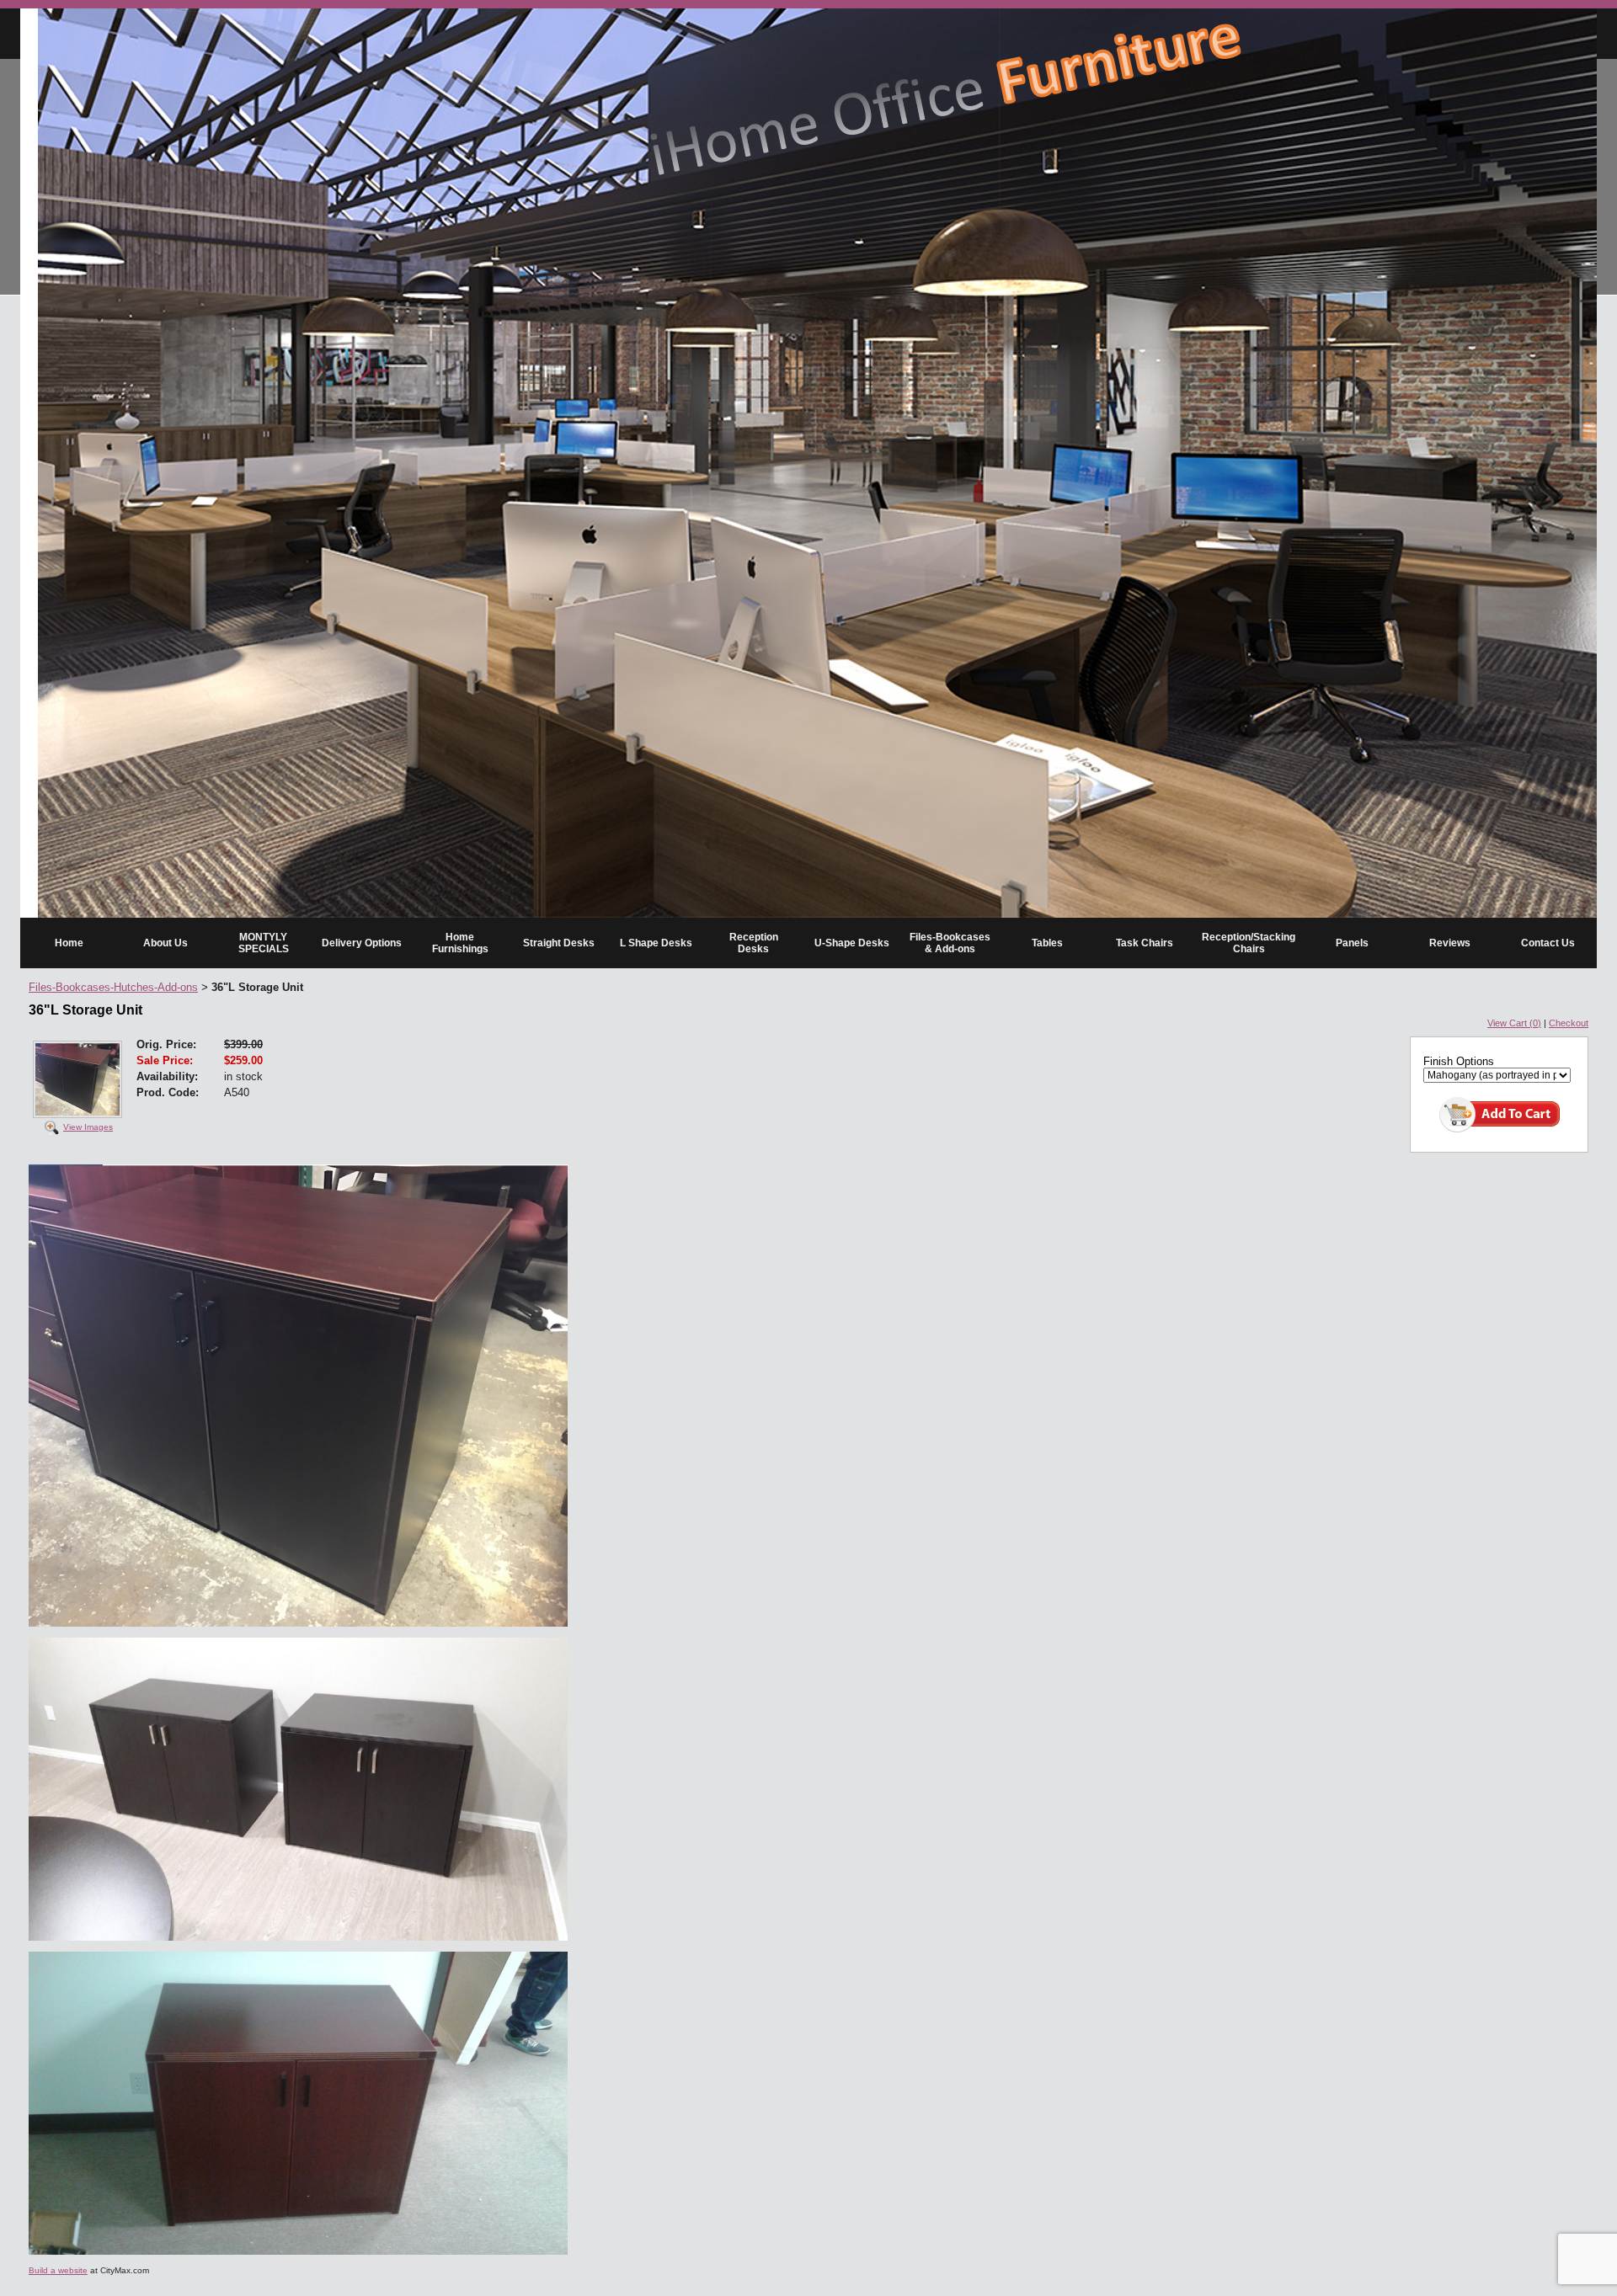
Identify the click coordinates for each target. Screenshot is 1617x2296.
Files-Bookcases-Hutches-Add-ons (113, 987)
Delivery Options (362, 943)
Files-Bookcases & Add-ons (950, 943)
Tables (1047, 943)
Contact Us (1548, 943)
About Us (165, 943)
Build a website (58, 2270)
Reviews (1450, 943)
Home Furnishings (460, 943)
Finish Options (1459, 1061)
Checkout (1569, 1023)
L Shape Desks (656, 943)
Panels (1352, 943)
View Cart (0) (1514, 1023)
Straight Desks (559, 943)
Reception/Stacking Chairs (1249, 943)
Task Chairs (1145, 943)
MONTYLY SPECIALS (264, 943)
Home (69, 943)
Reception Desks (754, 943)
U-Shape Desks (852, 943)
